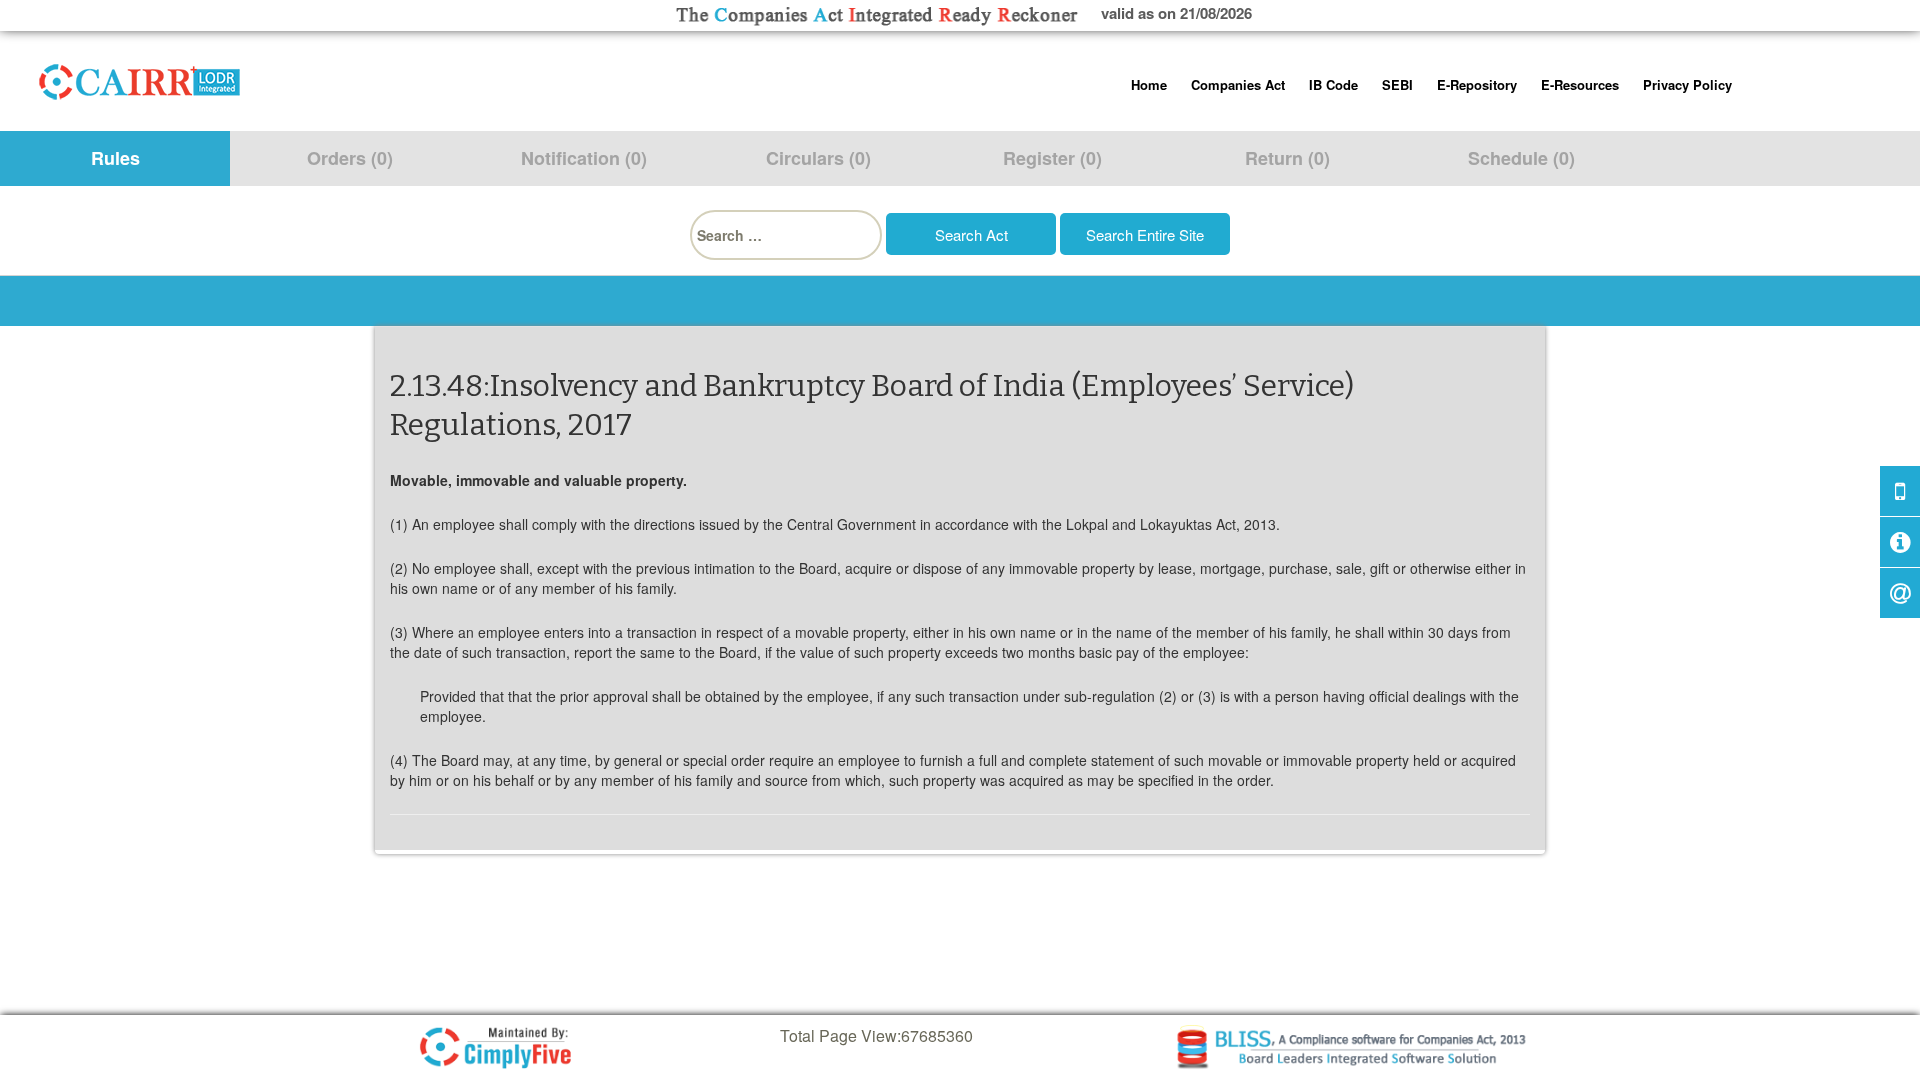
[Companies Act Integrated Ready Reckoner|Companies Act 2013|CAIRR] (140, 78)
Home (1149, 84)
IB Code (1333, 84)
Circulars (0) (818, 158)
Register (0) (1052, 158)
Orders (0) (350, 158)
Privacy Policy (1687, 84)
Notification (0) (584, 158)
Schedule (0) (1521, 158)
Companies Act (1238, 84)
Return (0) (1287, 158)
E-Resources (1580, 84)
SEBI (1397, 84)
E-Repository (1477, 84)
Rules (115, 158)
